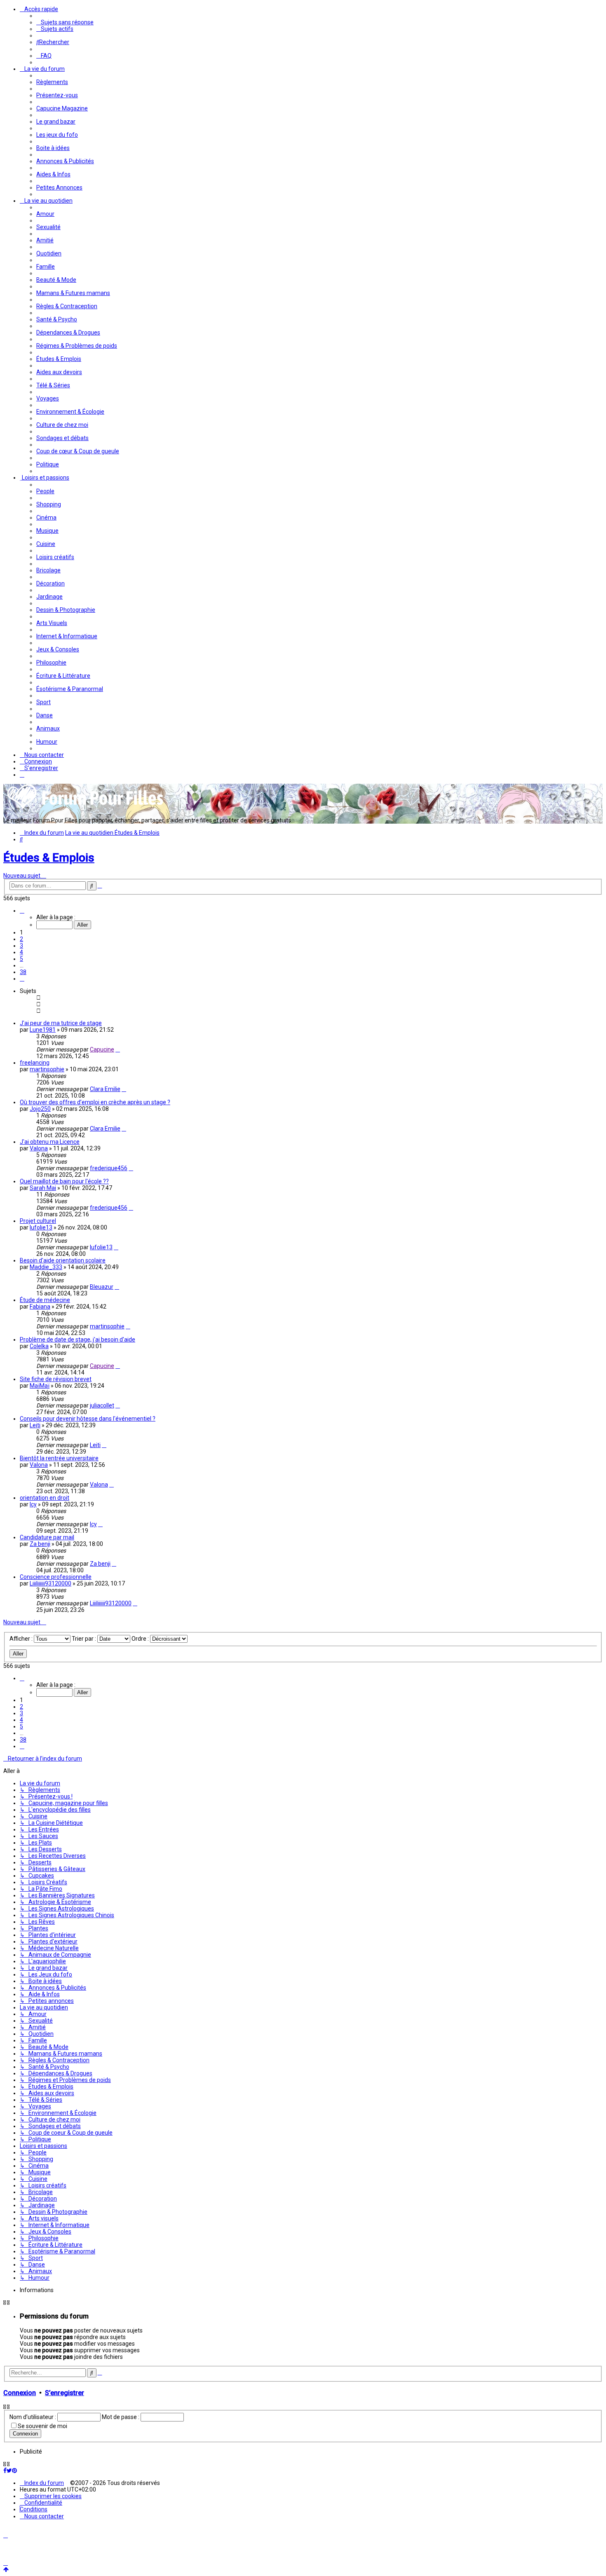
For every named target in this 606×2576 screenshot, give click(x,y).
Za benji (40, 1544)
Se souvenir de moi (42, 2426)
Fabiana (40, 1307)
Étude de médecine (45, 1300)
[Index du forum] (86, 808)
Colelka (39, 1346)
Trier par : (85, 1639)
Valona (39, 1148)
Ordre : (141, 1639)
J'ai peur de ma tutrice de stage (61, 1023)
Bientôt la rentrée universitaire (59, 1458)
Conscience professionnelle (56, 1577)
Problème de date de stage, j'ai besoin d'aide (78, 1340)
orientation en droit (45, 1498)
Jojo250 (40, 1109)
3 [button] (21, 946)
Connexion (20, 2393)
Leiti (35, 1425)
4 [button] (21, 952)
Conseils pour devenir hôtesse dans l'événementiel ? (88, 1419)
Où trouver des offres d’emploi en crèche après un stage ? (95, 1102)
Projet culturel (38, 1221)
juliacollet (102, 1405)
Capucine (102, 1049)
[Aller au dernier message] (118, 1049)
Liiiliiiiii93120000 (50, 1583)
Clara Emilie (105, 1089)
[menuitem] (65, 22)
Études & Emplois (49, 858)
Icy (33, 1504)
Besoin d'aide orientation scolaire (63, 1260)
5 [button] (21, 959)
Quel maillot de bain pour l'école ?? (64, 1181)
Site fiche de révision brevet (56, 1379)
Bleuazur (102, 1287)
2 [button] (21, 939)
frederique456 (109, 1168)
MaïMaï (40, 1386)
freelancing (35, 1063)
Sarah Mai (43, 1188)
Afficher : (22, 1639)
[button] (22, 911)
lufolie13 (41, 1227)
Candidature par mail (47, 1537)
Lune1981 (43, 1030)
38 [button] (23, 972)
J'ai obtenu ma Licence (50, 1142)
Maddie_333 (46, 1267)
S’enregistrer (65, 2393)
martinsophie (47, 1069)
